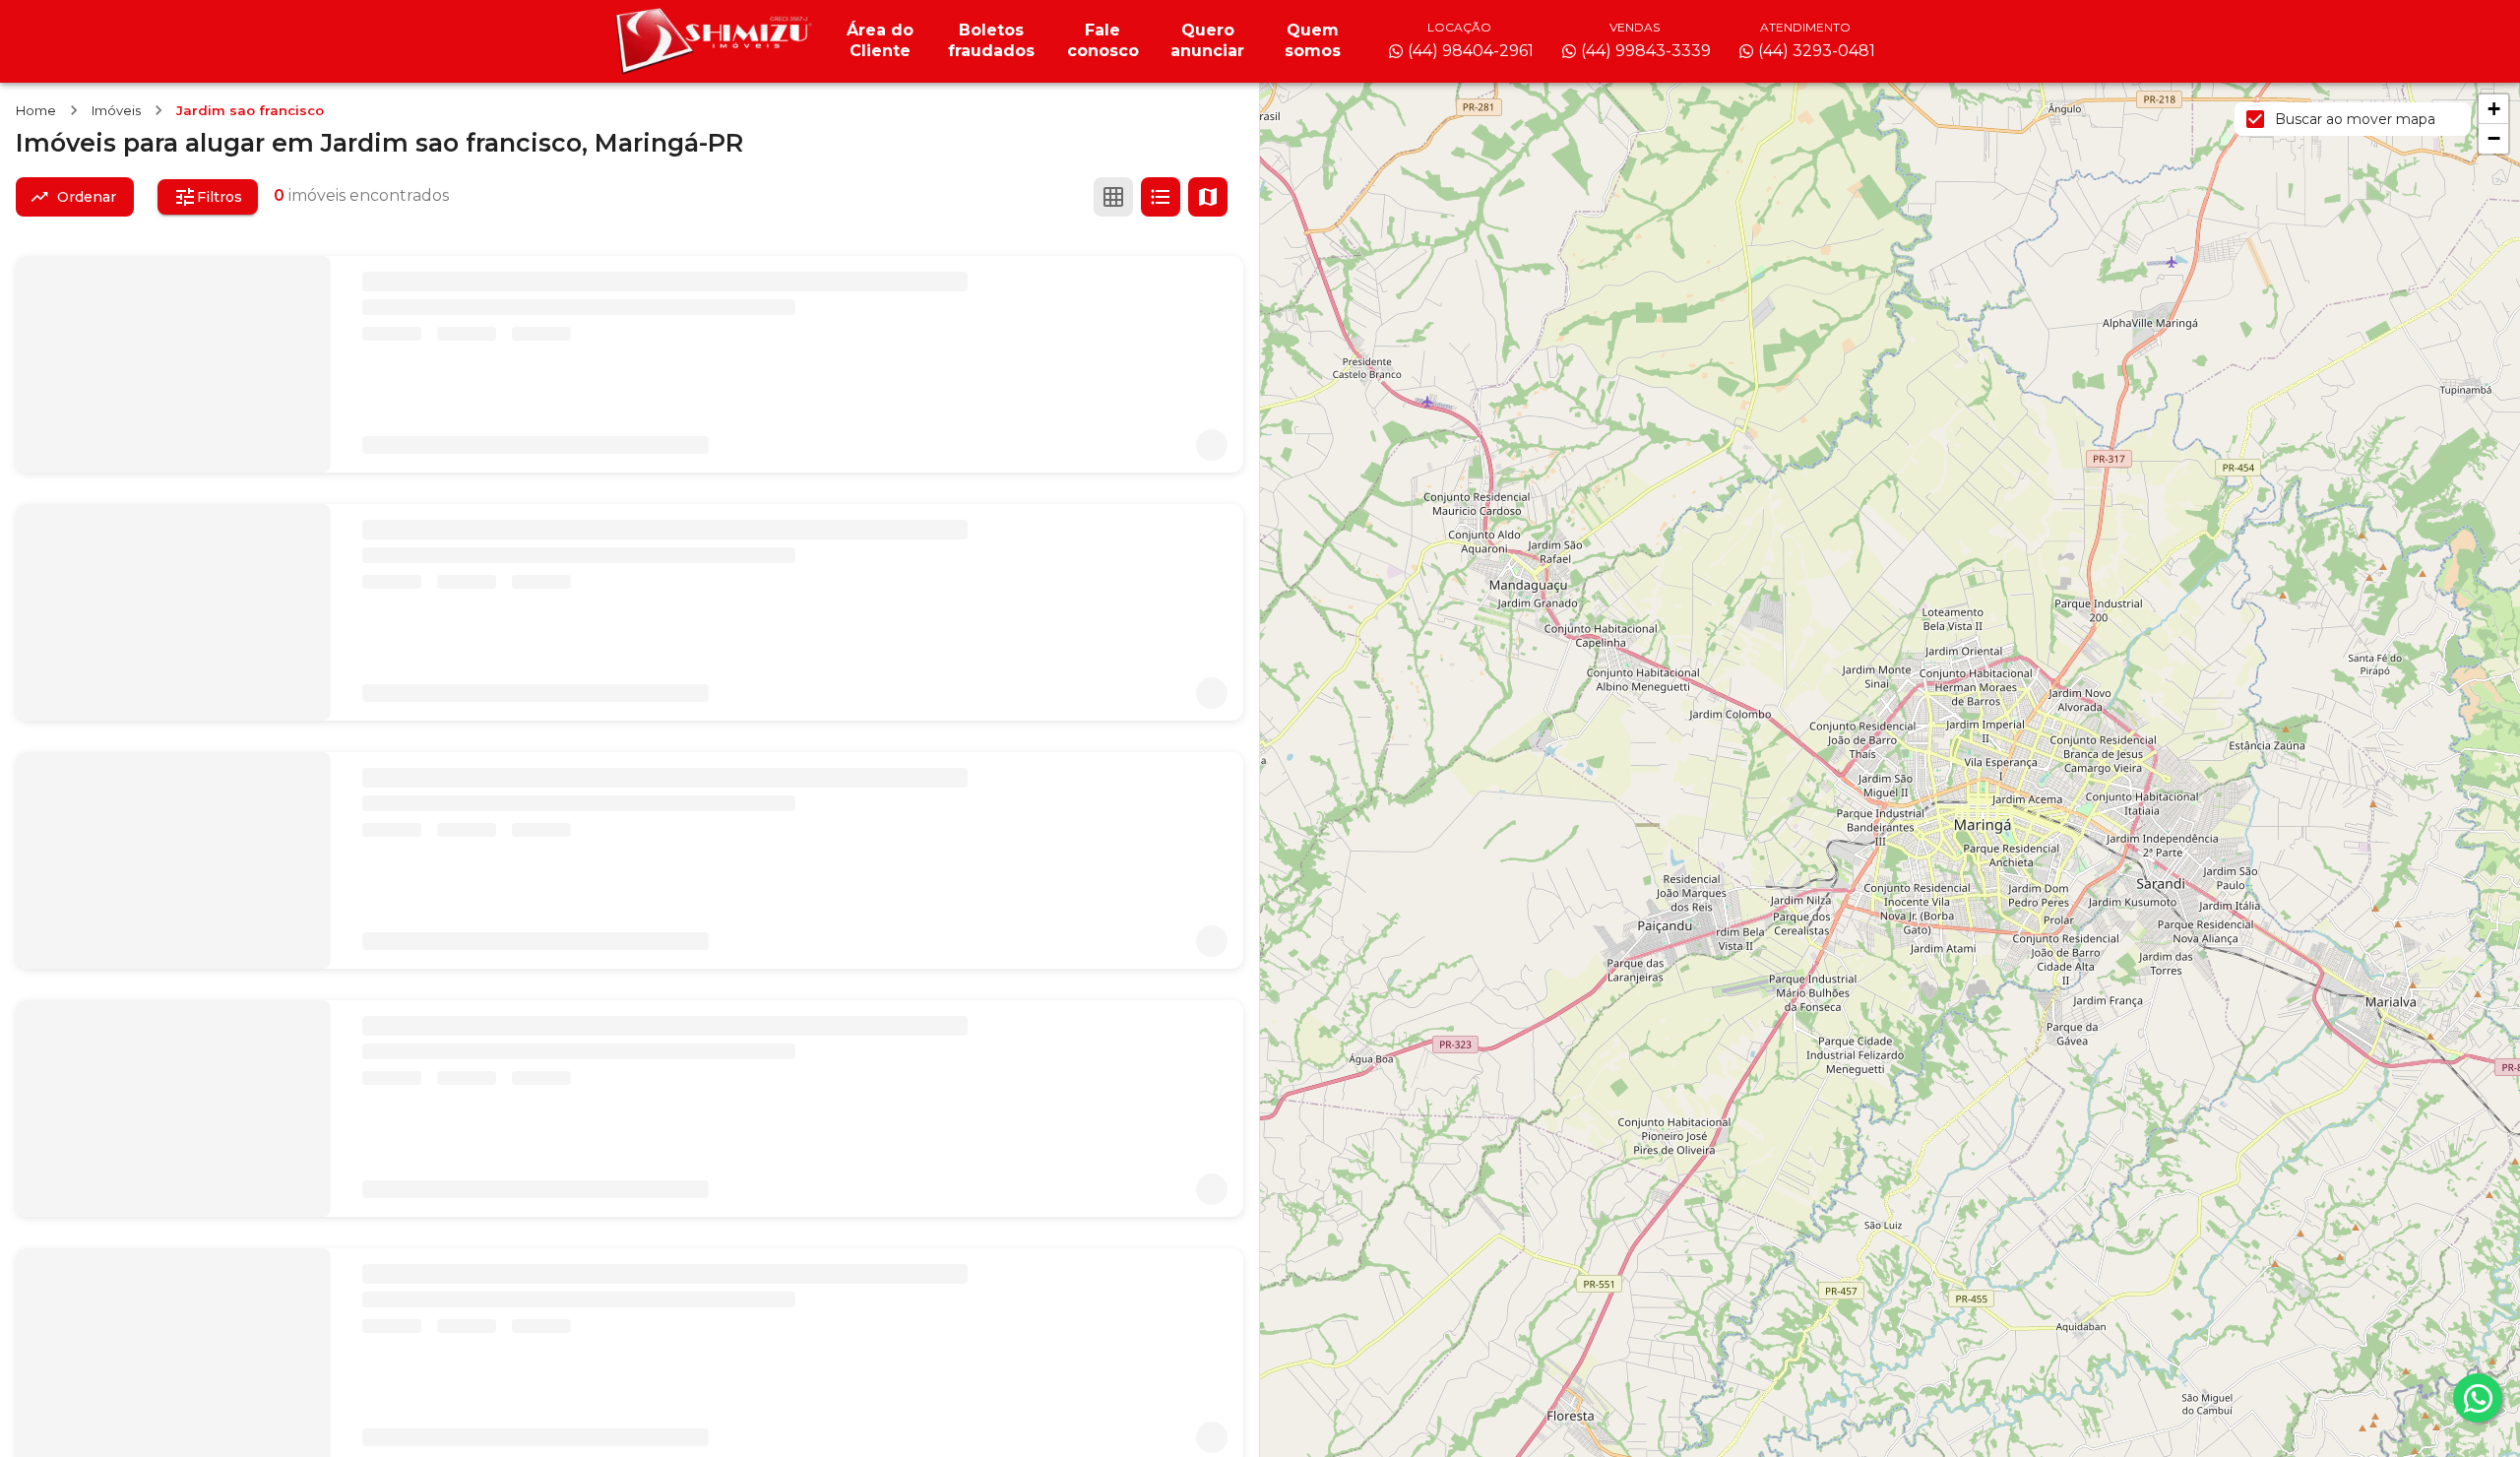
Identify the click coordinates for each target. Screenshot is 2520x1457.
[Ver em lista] (1161, 197)
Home (36, 110)
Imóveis (116, 110)
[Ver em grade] (1113, 197)
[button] (2493, 109)
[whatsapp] (2478, 1398)
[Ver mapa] (1208, 197)
